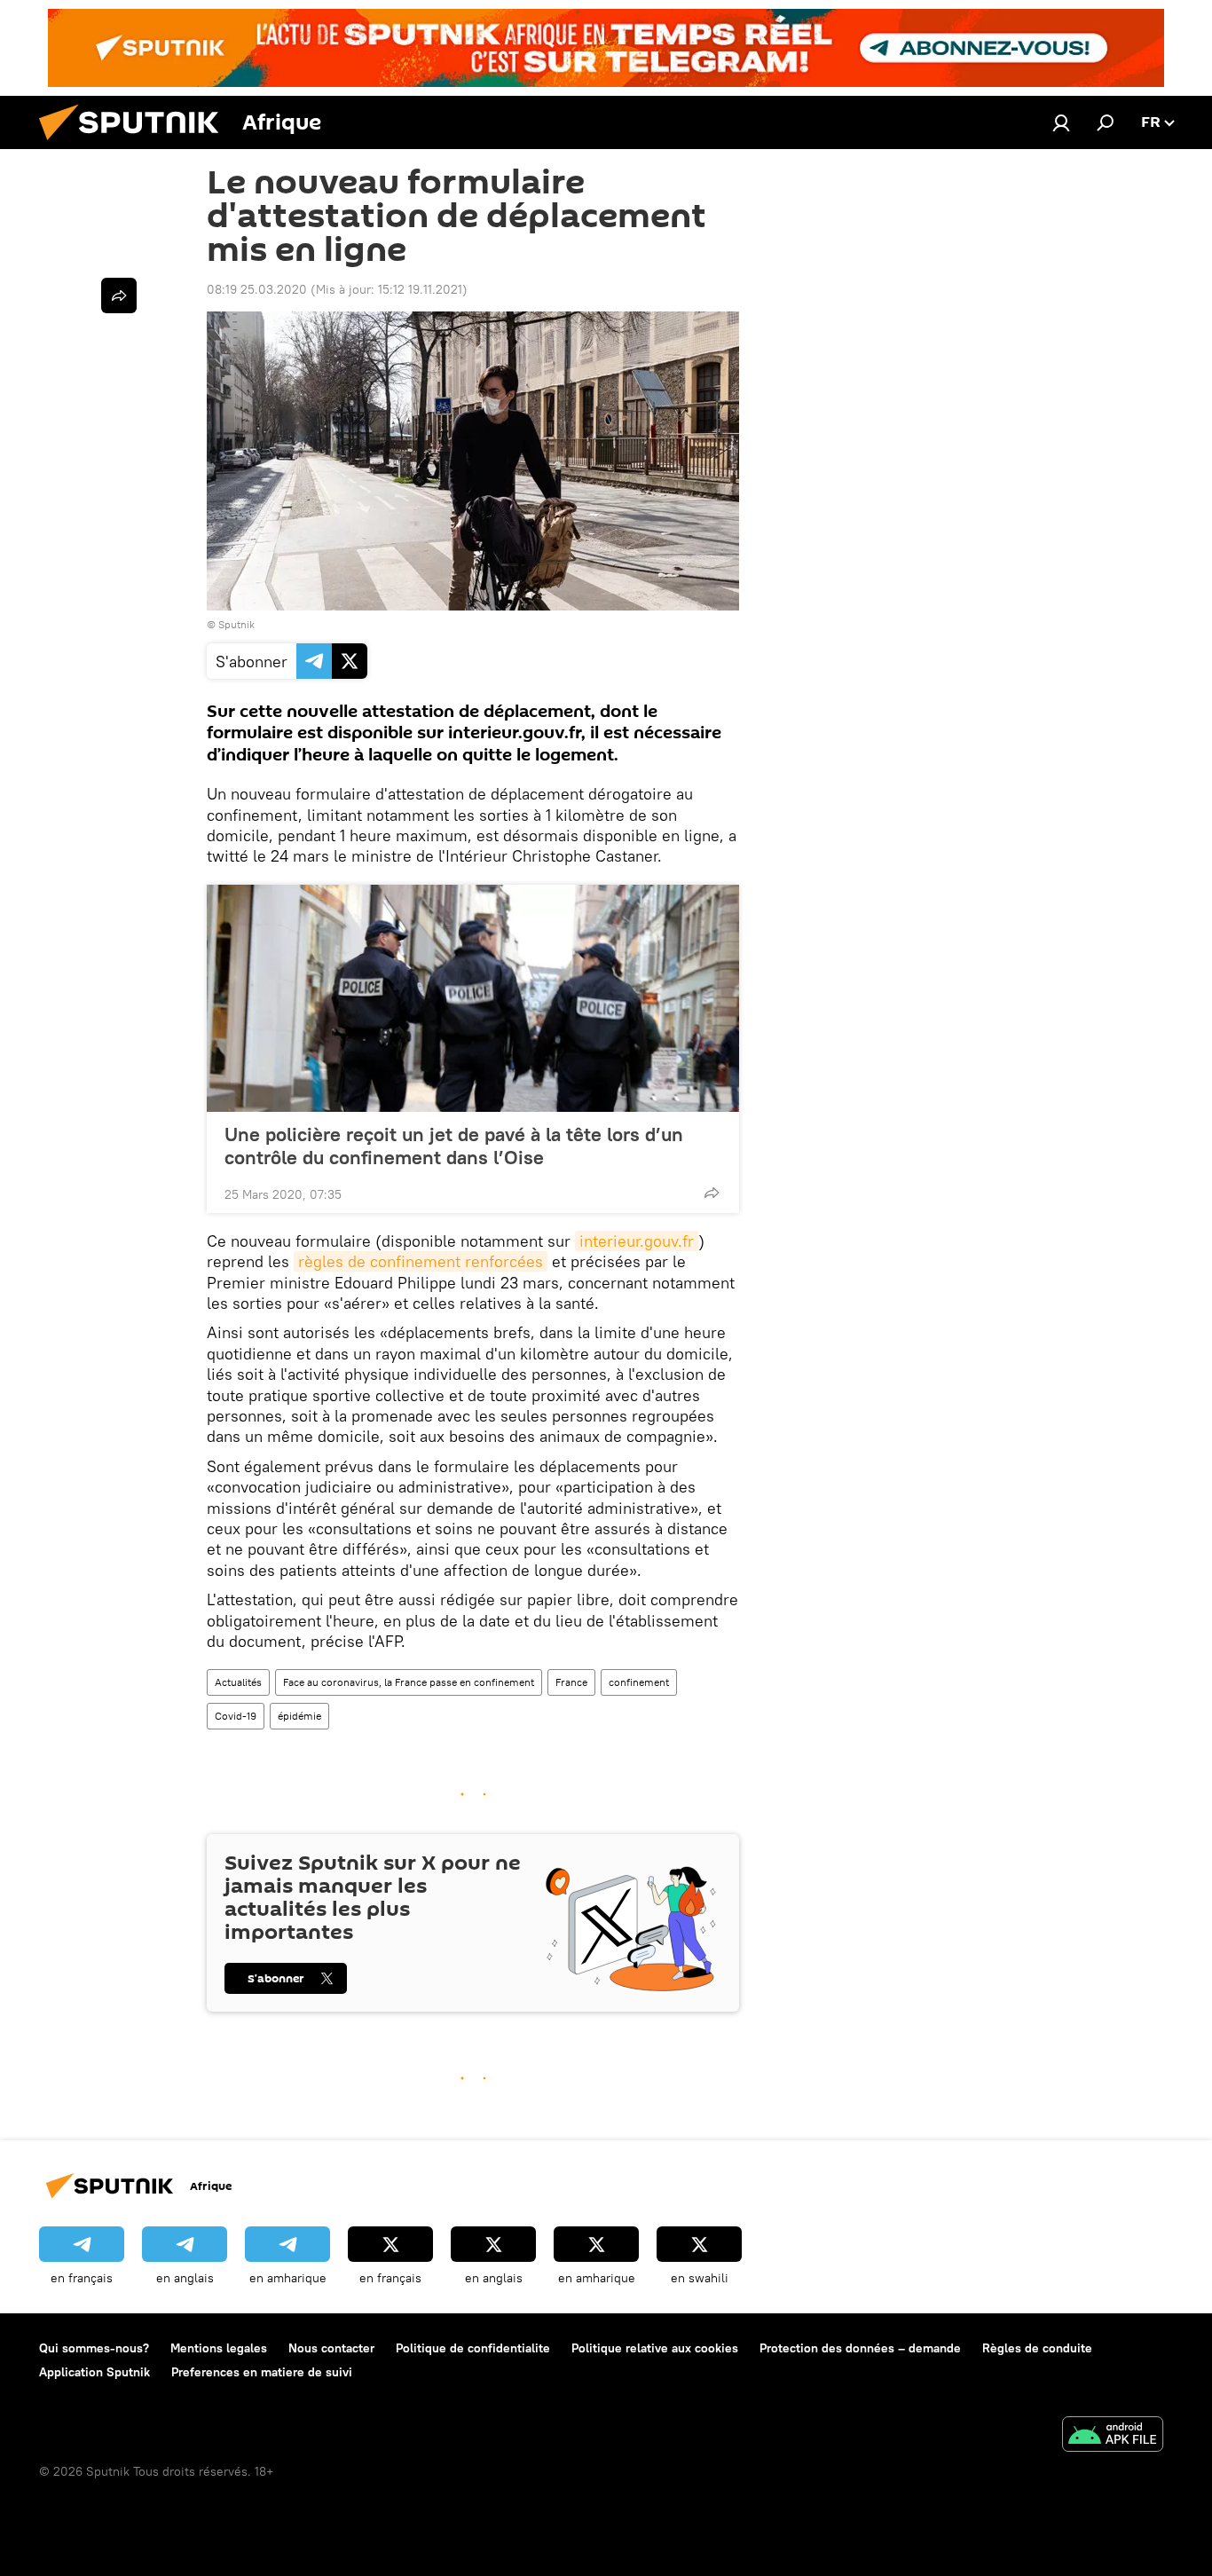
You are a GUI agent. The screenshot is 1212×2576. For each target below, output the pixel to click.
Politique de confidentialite (473, 2348)
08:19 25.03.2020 (257, 289)
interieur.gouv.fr (637, 1241)
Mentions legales (219, 2348)
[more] (712, 1193)
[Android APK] (1113, 2436)
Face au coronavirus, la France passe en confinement (409, 1682)
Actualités (238, 1682)
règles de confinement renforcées (421, 1261)
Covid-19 (236, 1716)
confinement (639, 1682)
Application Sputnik (94, 2372)
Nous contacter (331, 2348)
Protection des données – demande (860, 2348)
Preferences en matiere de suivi (262, 2372)
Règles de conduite (1037, 2348)
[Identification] (1061, 122)
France (571, 1682)
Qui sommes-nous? (94, 2348)
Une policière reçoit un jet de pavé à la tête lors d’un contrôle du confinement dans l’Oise (454, 1146)
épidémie (299, 1716)
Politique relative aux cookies (655, 2348)
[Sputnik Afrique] (136, 145)
